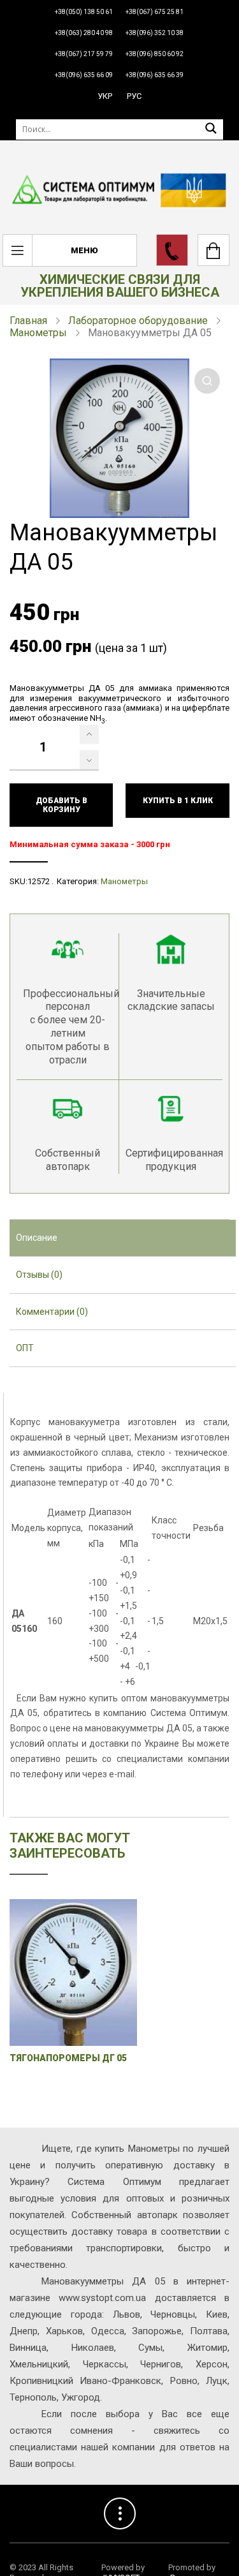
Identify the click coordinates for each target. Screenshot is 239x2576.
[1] (89, 734)
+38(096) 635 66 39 (155, 75)
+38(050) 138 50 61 (84, 12)
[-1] (89, 760)
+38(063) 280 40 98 (84, 33)
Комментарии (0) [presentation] (52, 1312)
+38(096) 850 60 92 (155, 54)
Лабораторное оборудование (138, 321)
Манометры (38, 333)
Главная (28, 321)
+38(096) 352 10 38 (155, 33)
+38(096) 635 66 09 (84, 75)
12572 (39, 881)
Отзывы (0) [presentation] (39, 1275)
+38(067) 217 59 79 (84, 54)
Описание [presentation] (37, 1238)
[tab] (123, 1238)
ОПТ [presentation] (25, 1348)
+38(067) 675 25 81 (155, 12)
